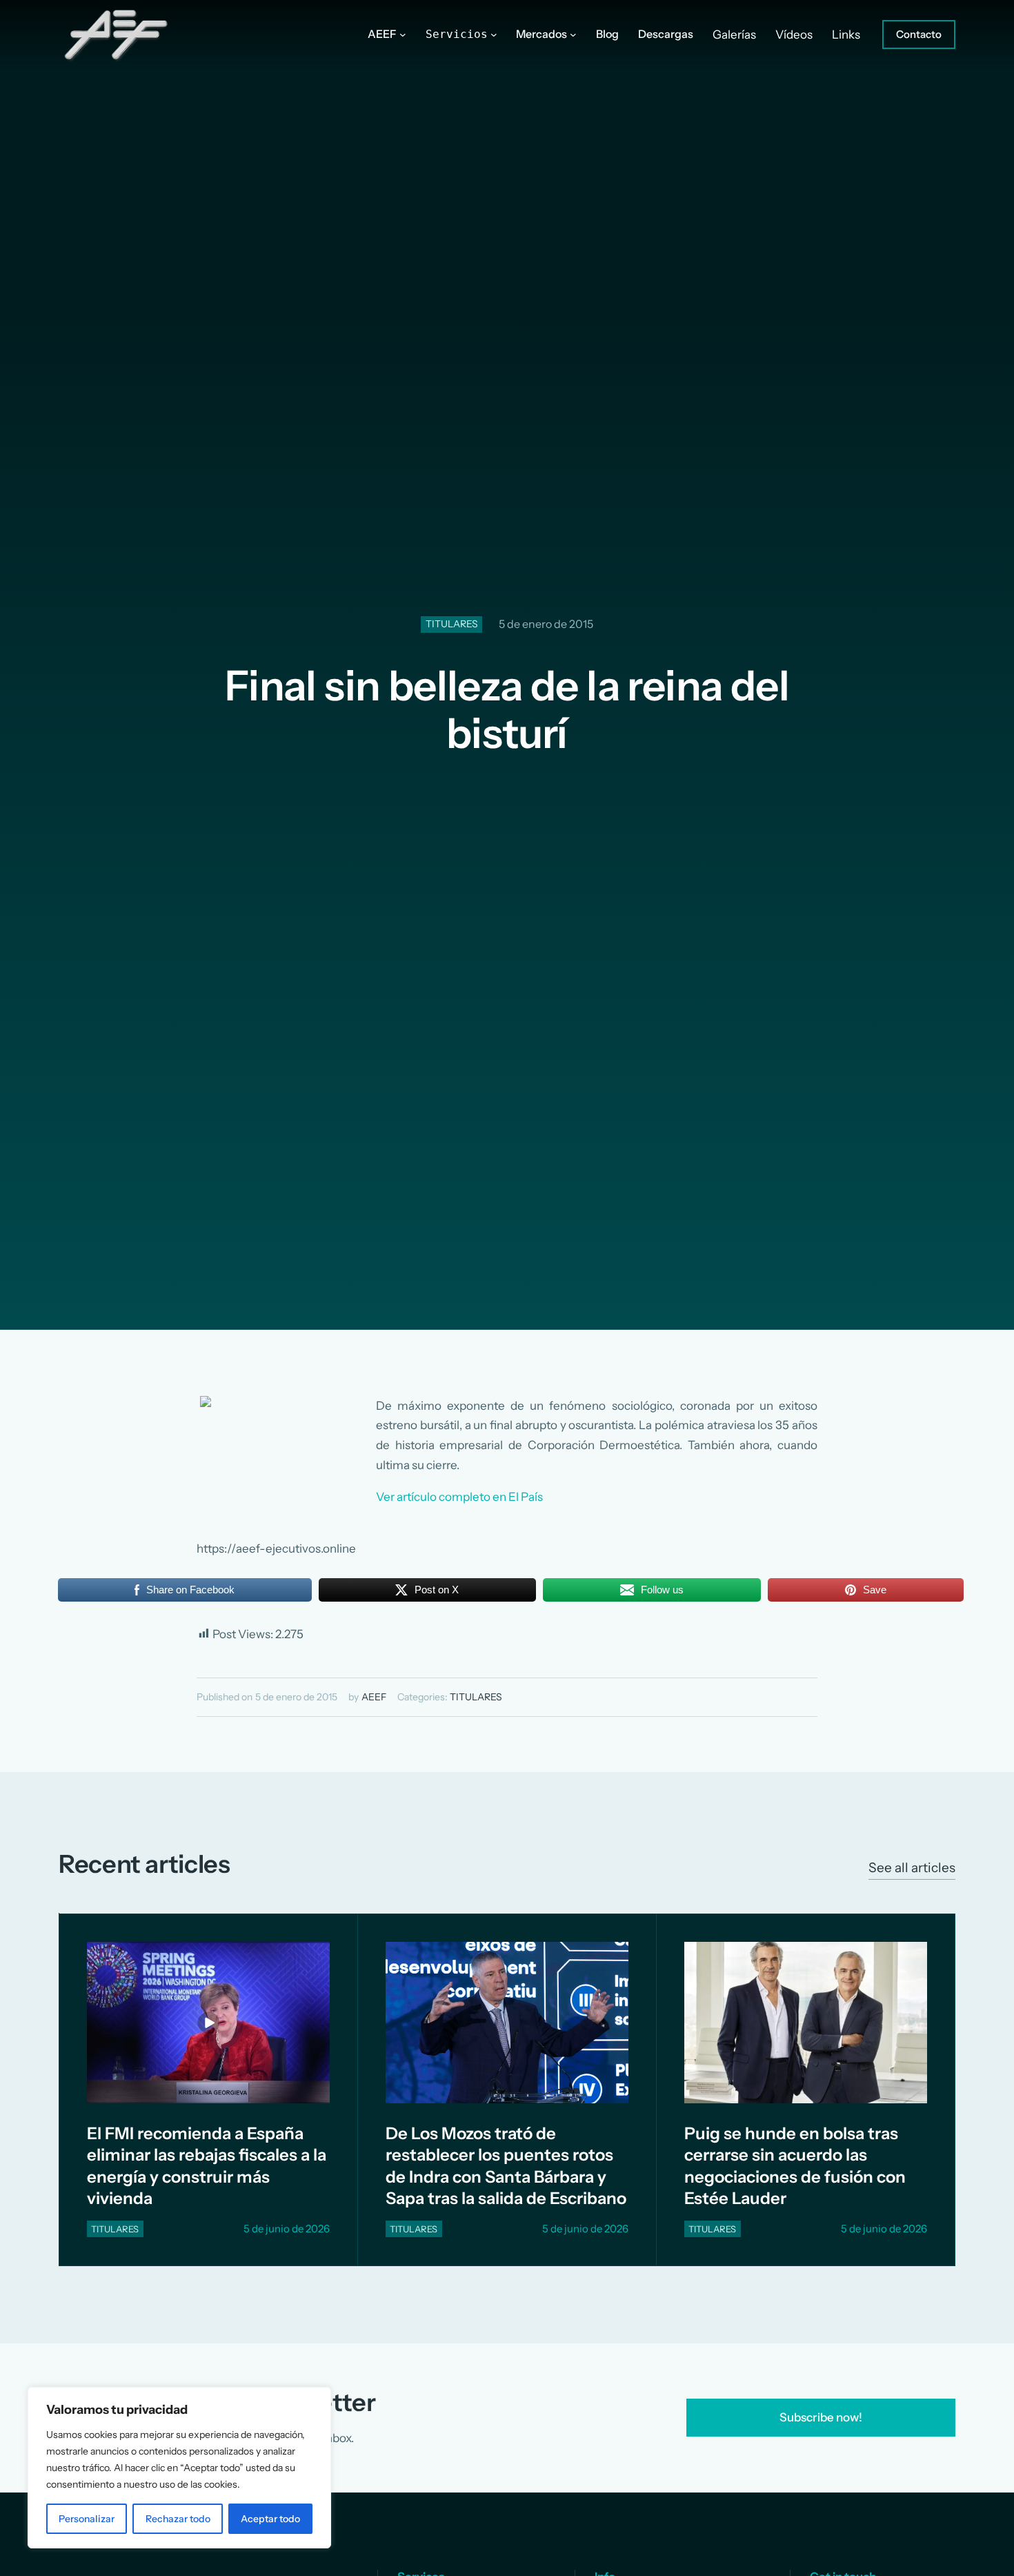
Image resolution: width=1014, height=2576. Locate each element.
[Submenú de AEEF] (403, 35)
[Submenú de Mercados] (573, 35)
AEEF (374, 1697)
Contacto (919, 34)
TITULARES (452, 624)
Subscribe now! (821, 2417)
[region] (179, 2468)
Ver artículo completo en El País (459, 1497)
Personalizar (87, 2519)
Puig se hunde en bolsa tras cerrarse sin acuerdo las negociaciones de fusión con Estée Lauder (795, 2166)
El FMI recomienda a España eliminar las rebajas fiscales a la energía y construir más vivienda (207, 2166)
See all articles (912, 1868)
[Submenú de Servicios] (494, 35)
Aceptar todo (270, 2519)
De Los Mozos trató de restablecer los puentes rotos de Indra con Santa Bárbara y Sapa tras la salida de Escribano (506, 2166)
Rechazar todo (178, 2519)
